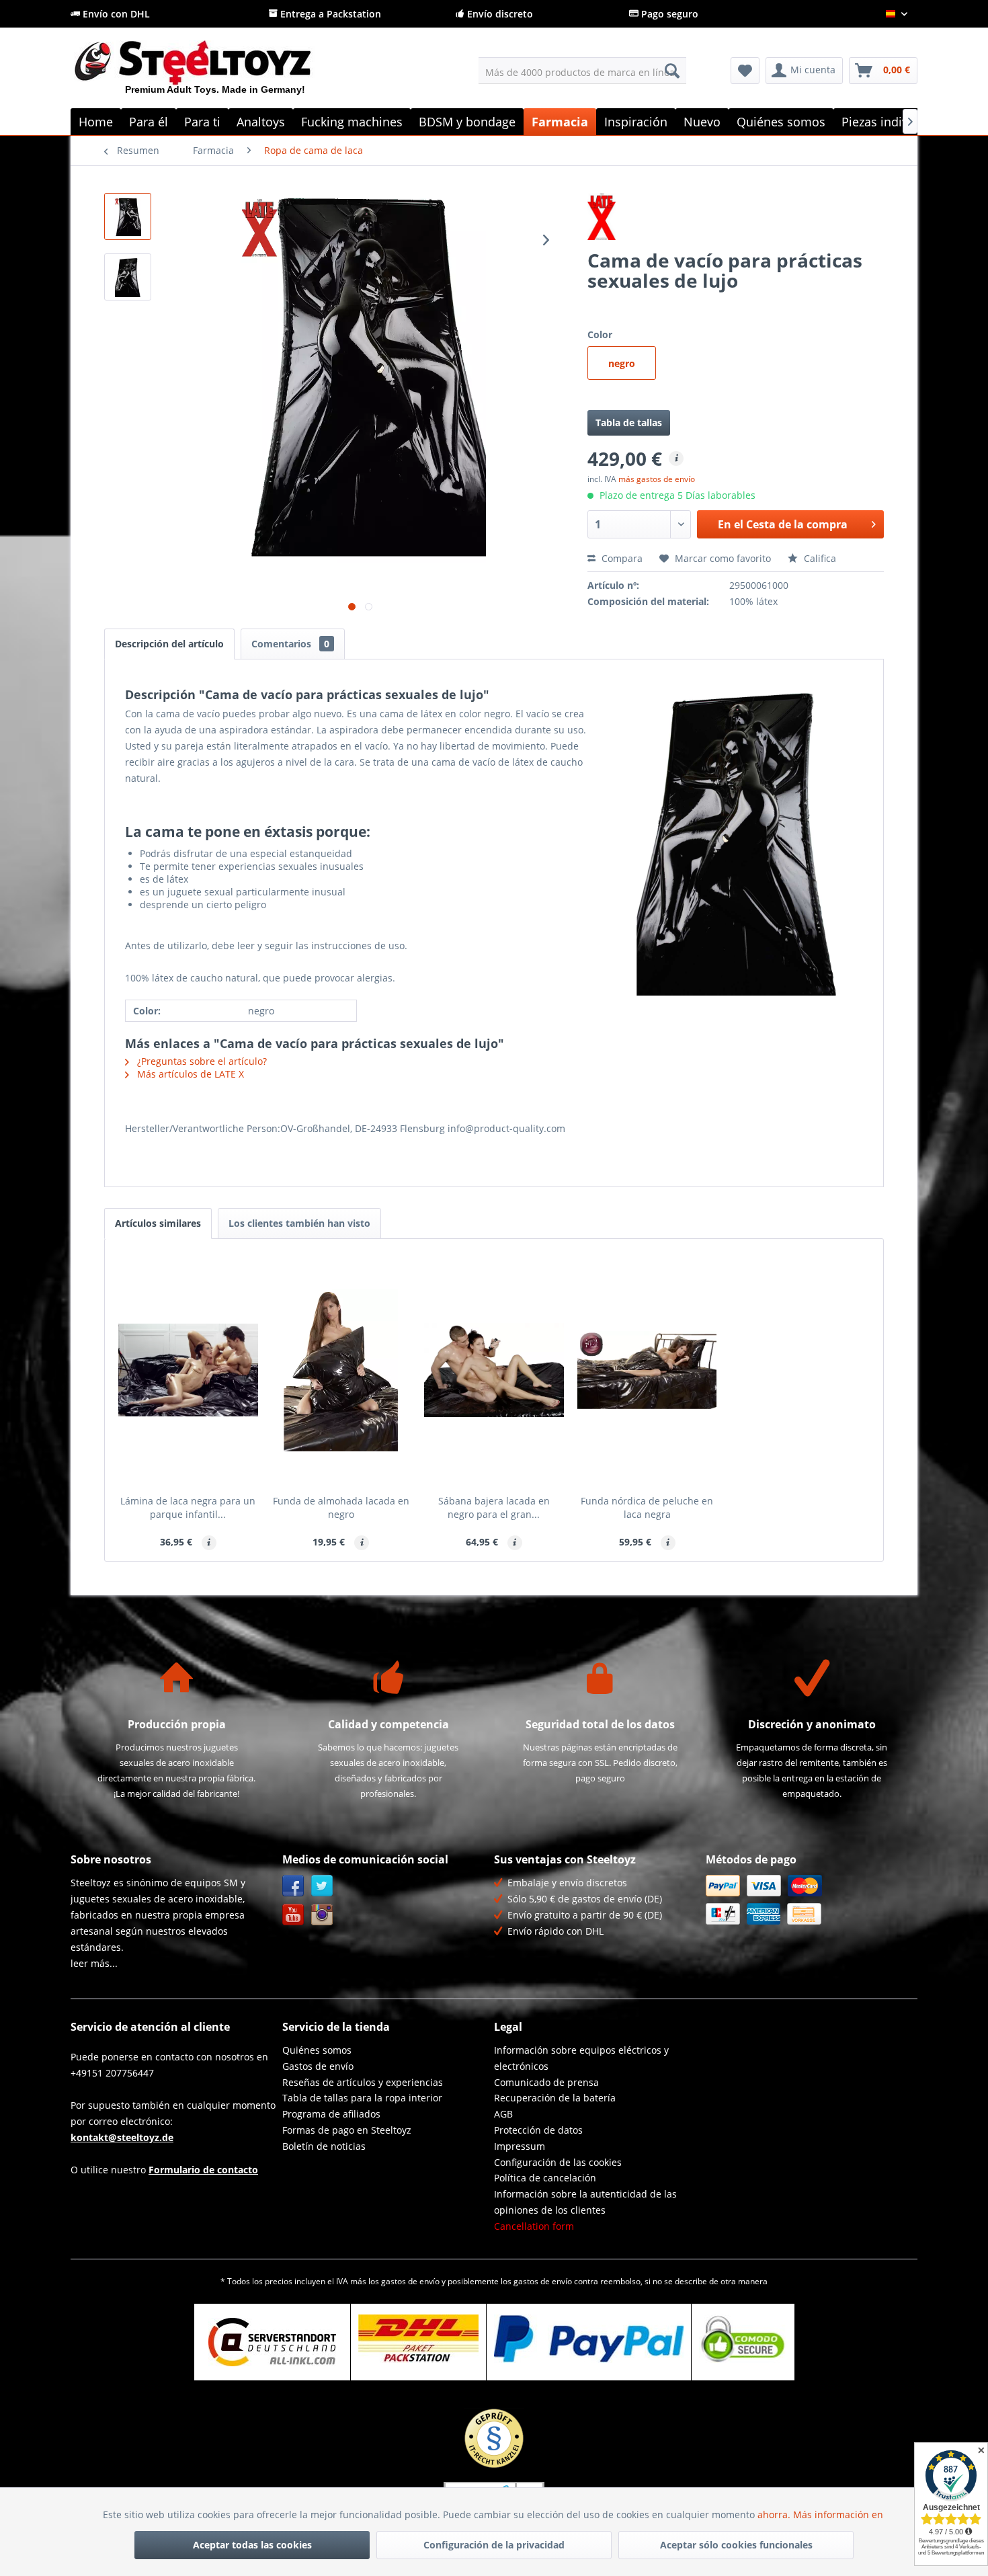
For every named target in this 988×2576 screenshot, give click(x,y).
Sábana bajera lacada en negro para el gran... (494, 1507)
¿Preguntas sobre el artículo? (201, 1061)
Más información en (839, 2514)
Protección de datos (538, 2130)
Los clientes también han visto (299, 1223)
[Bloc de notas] (745, 71)
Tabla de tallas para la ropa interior (362, 2098)
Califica (819, 558)
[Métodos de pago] (808, 1900)
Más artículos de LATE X (189, 1074)
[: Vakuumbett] (128, 216)
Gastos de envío (318, 2066)
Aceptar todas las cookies (252, 2545)
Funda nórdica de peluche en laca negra (647, 1507)
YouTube (293, 1915)
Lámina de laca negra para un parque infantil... (188, 1507)
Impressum (520, 2146)
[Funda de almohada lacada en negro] (341, 1370)
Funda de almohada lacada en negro (341, 1507)
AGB (503, 2114)
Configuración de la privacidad (494, 2545)
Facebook (293, 1886)
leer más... (94, 1963)
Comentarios (290, 644)
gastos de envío (410, 2281)
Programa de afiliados (331, 2114)
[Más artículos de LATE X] (736, 216)
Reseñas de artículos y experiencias (363, 2082)
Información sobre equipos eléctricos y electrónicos (581, 2058)
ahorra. (775, 2514)
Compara (621, 558)
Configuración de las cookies (558, 2162)
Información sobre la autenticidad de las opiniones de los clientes (585, 2202)
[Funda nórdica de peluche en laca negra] (647, 1370)
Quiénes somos (317, 2050)
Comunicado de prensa (546, 2082)
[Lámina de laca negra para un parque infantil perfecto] (188, 1370)
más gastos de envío (657, 479)
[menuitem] (582, 71)
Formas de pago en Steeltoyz (347, 2130)
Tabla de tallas (629, 422)
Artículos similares (158, 1223)
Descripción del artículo (169, 644)
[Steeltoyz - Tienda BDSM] (215, 73)
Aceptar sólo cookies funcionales (736, 2545)
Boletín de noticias (324, 2146)
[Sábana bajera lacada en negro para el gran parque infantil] (494, 1370)
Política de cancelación (545, 2178)
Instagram (322, 1915)
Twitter (322, 1886)
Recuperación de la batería (555, 2098)
